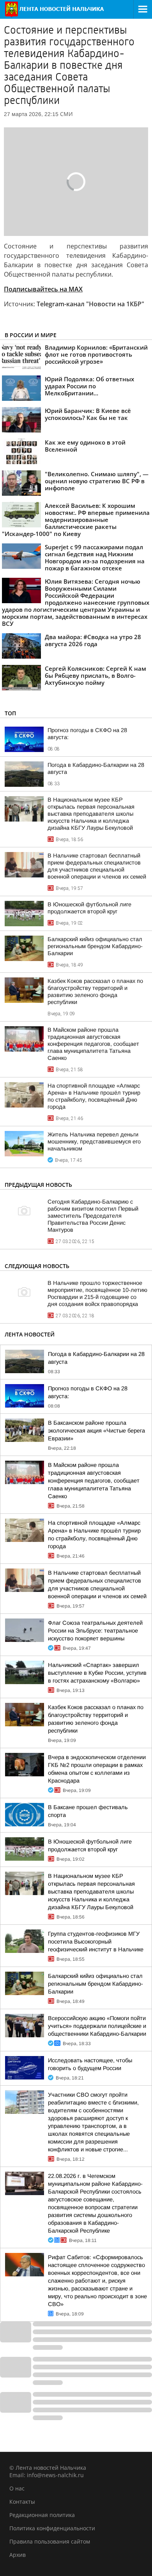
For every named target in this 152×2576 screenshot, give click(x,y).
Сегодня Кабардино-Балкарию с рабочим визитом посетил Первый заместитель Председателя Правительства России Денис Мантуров (93, 1216)
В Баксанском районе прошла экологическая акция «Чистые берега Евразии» (96, 1431)
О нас (17, 2488)
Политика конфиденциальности (52, 2528)
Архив (18, 2555)
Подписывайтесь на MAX (43, 289)
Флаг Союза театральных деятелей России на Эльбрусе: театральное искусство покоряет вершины (95, 1631)
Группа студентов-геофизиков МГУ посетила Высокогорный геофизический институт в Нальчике (96, 1942)
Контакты (22, 2502)
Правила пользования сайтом (50, 2541)
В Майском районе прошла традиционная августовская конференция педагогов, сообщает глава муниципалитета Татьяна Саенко (93, 1044)
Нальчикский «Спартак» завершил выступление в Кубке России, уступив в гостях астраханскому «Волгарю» (97, 1673)
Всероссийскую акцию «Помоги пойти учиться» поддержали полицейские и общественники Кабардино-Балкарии (97, 2026)
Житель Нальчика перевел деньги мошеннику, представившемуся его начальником (94, 1142)
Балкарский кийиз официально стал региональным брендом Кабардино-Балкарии (95, 946)
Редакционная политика (42, 2515)
